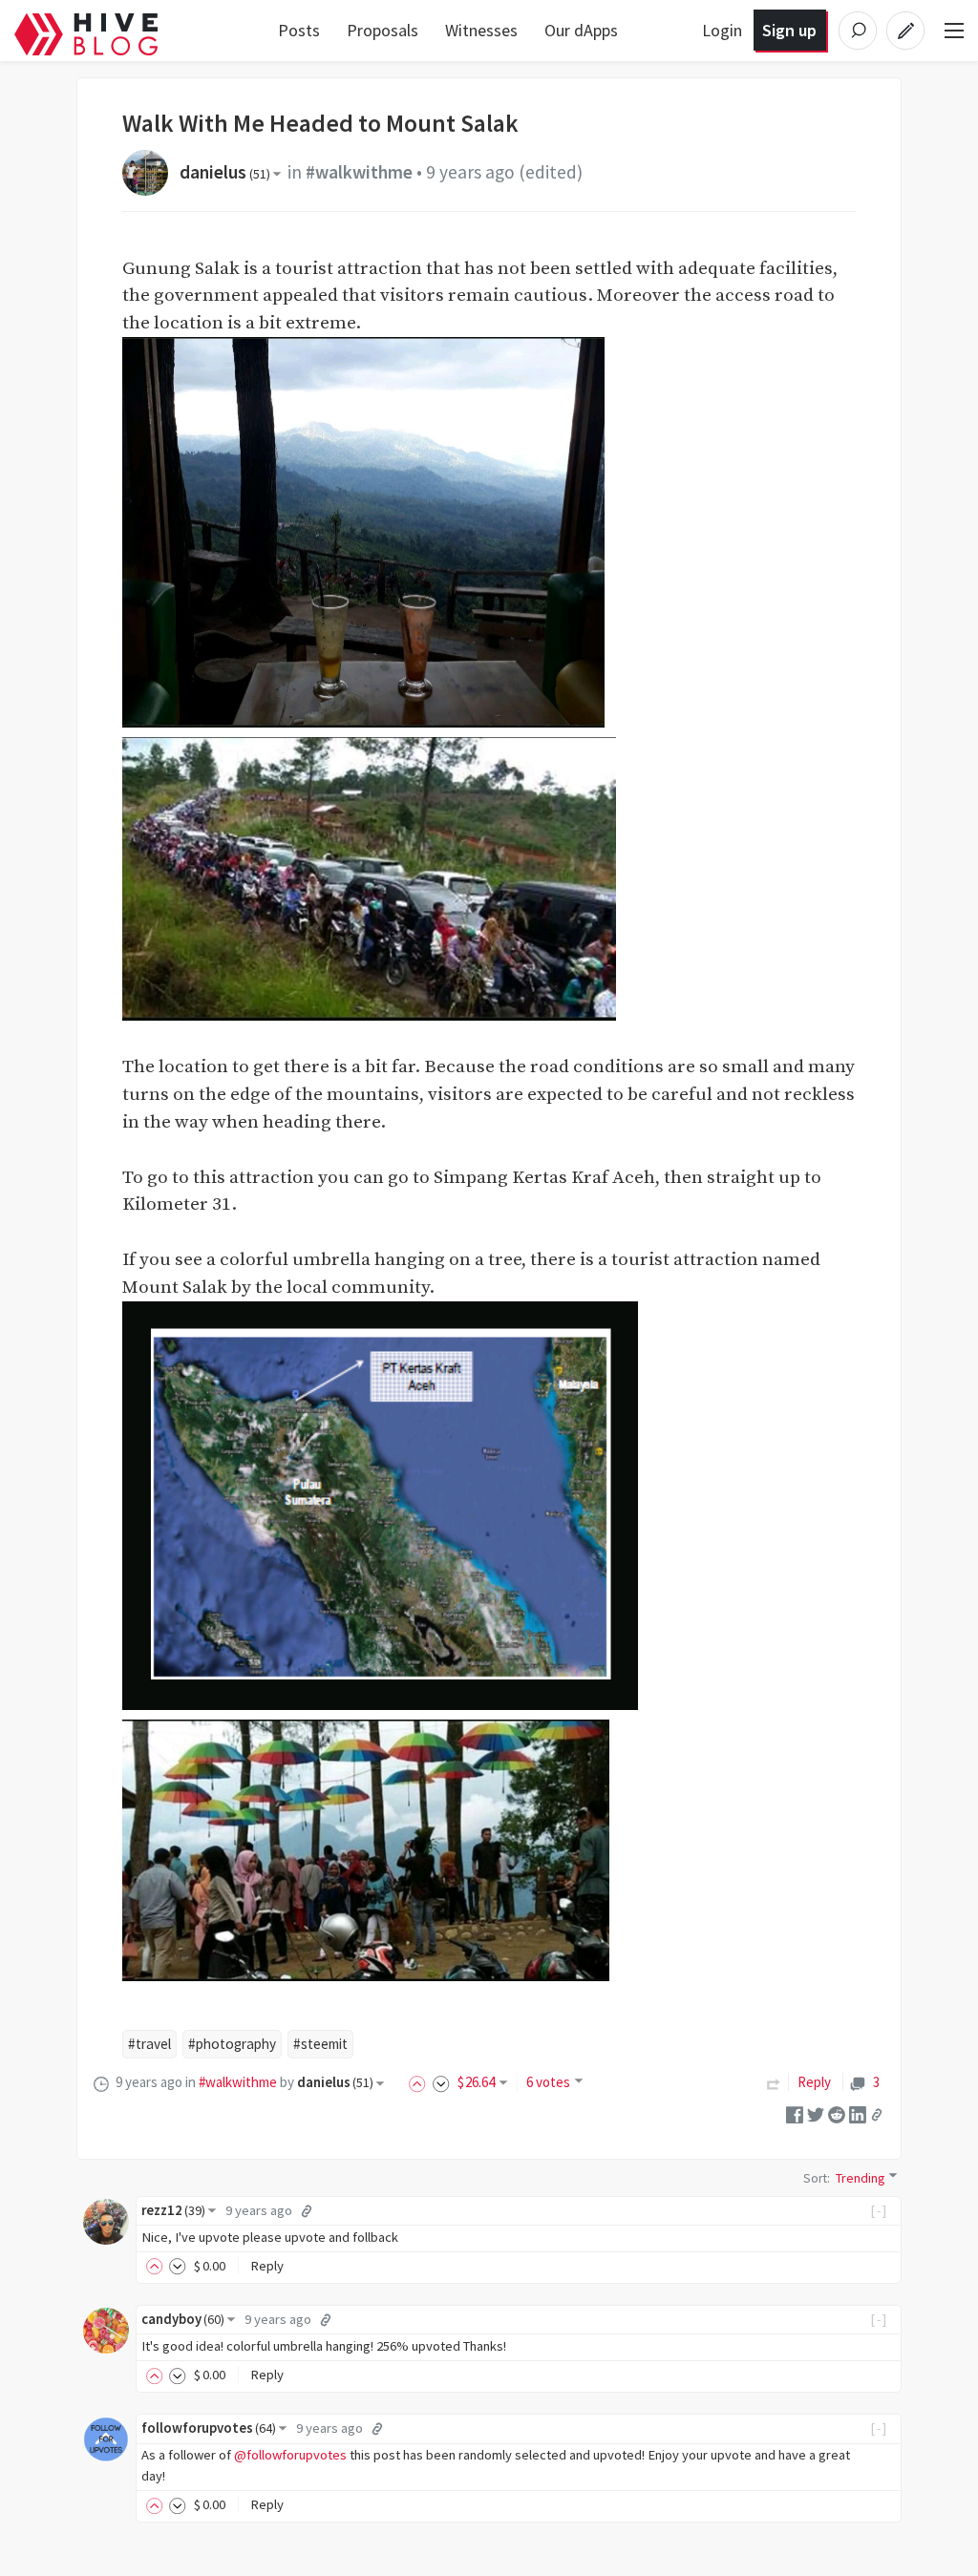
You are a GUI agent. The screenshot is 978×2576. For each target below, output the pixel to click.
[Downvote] (441, 2082)
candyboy (183, 2319)
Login (722, 30)
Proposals (383, 30)
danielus (225, 172)
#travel (149, 2044)
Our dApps (581, 30)
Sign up (789, 30)
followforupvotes (209, 2428)
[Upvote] (420, 2082)
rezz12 (173, 2210)
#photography (232, 2044)
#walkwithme (359, 172)
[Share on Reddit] (837, 2113)
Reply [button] (267, 2266)
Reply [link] (814, 2082)
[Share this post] (877, 2114)
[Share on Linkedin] (858, 2113)
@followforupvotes (290, 2455)
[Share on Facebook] (795, 2113)
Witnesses (481, 30)
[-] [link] (879, 2210)
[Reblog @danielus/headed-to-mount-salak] (774, 2082)
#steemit (320, 2044)
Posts (299, 30)
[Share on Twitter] (816, 2113)
